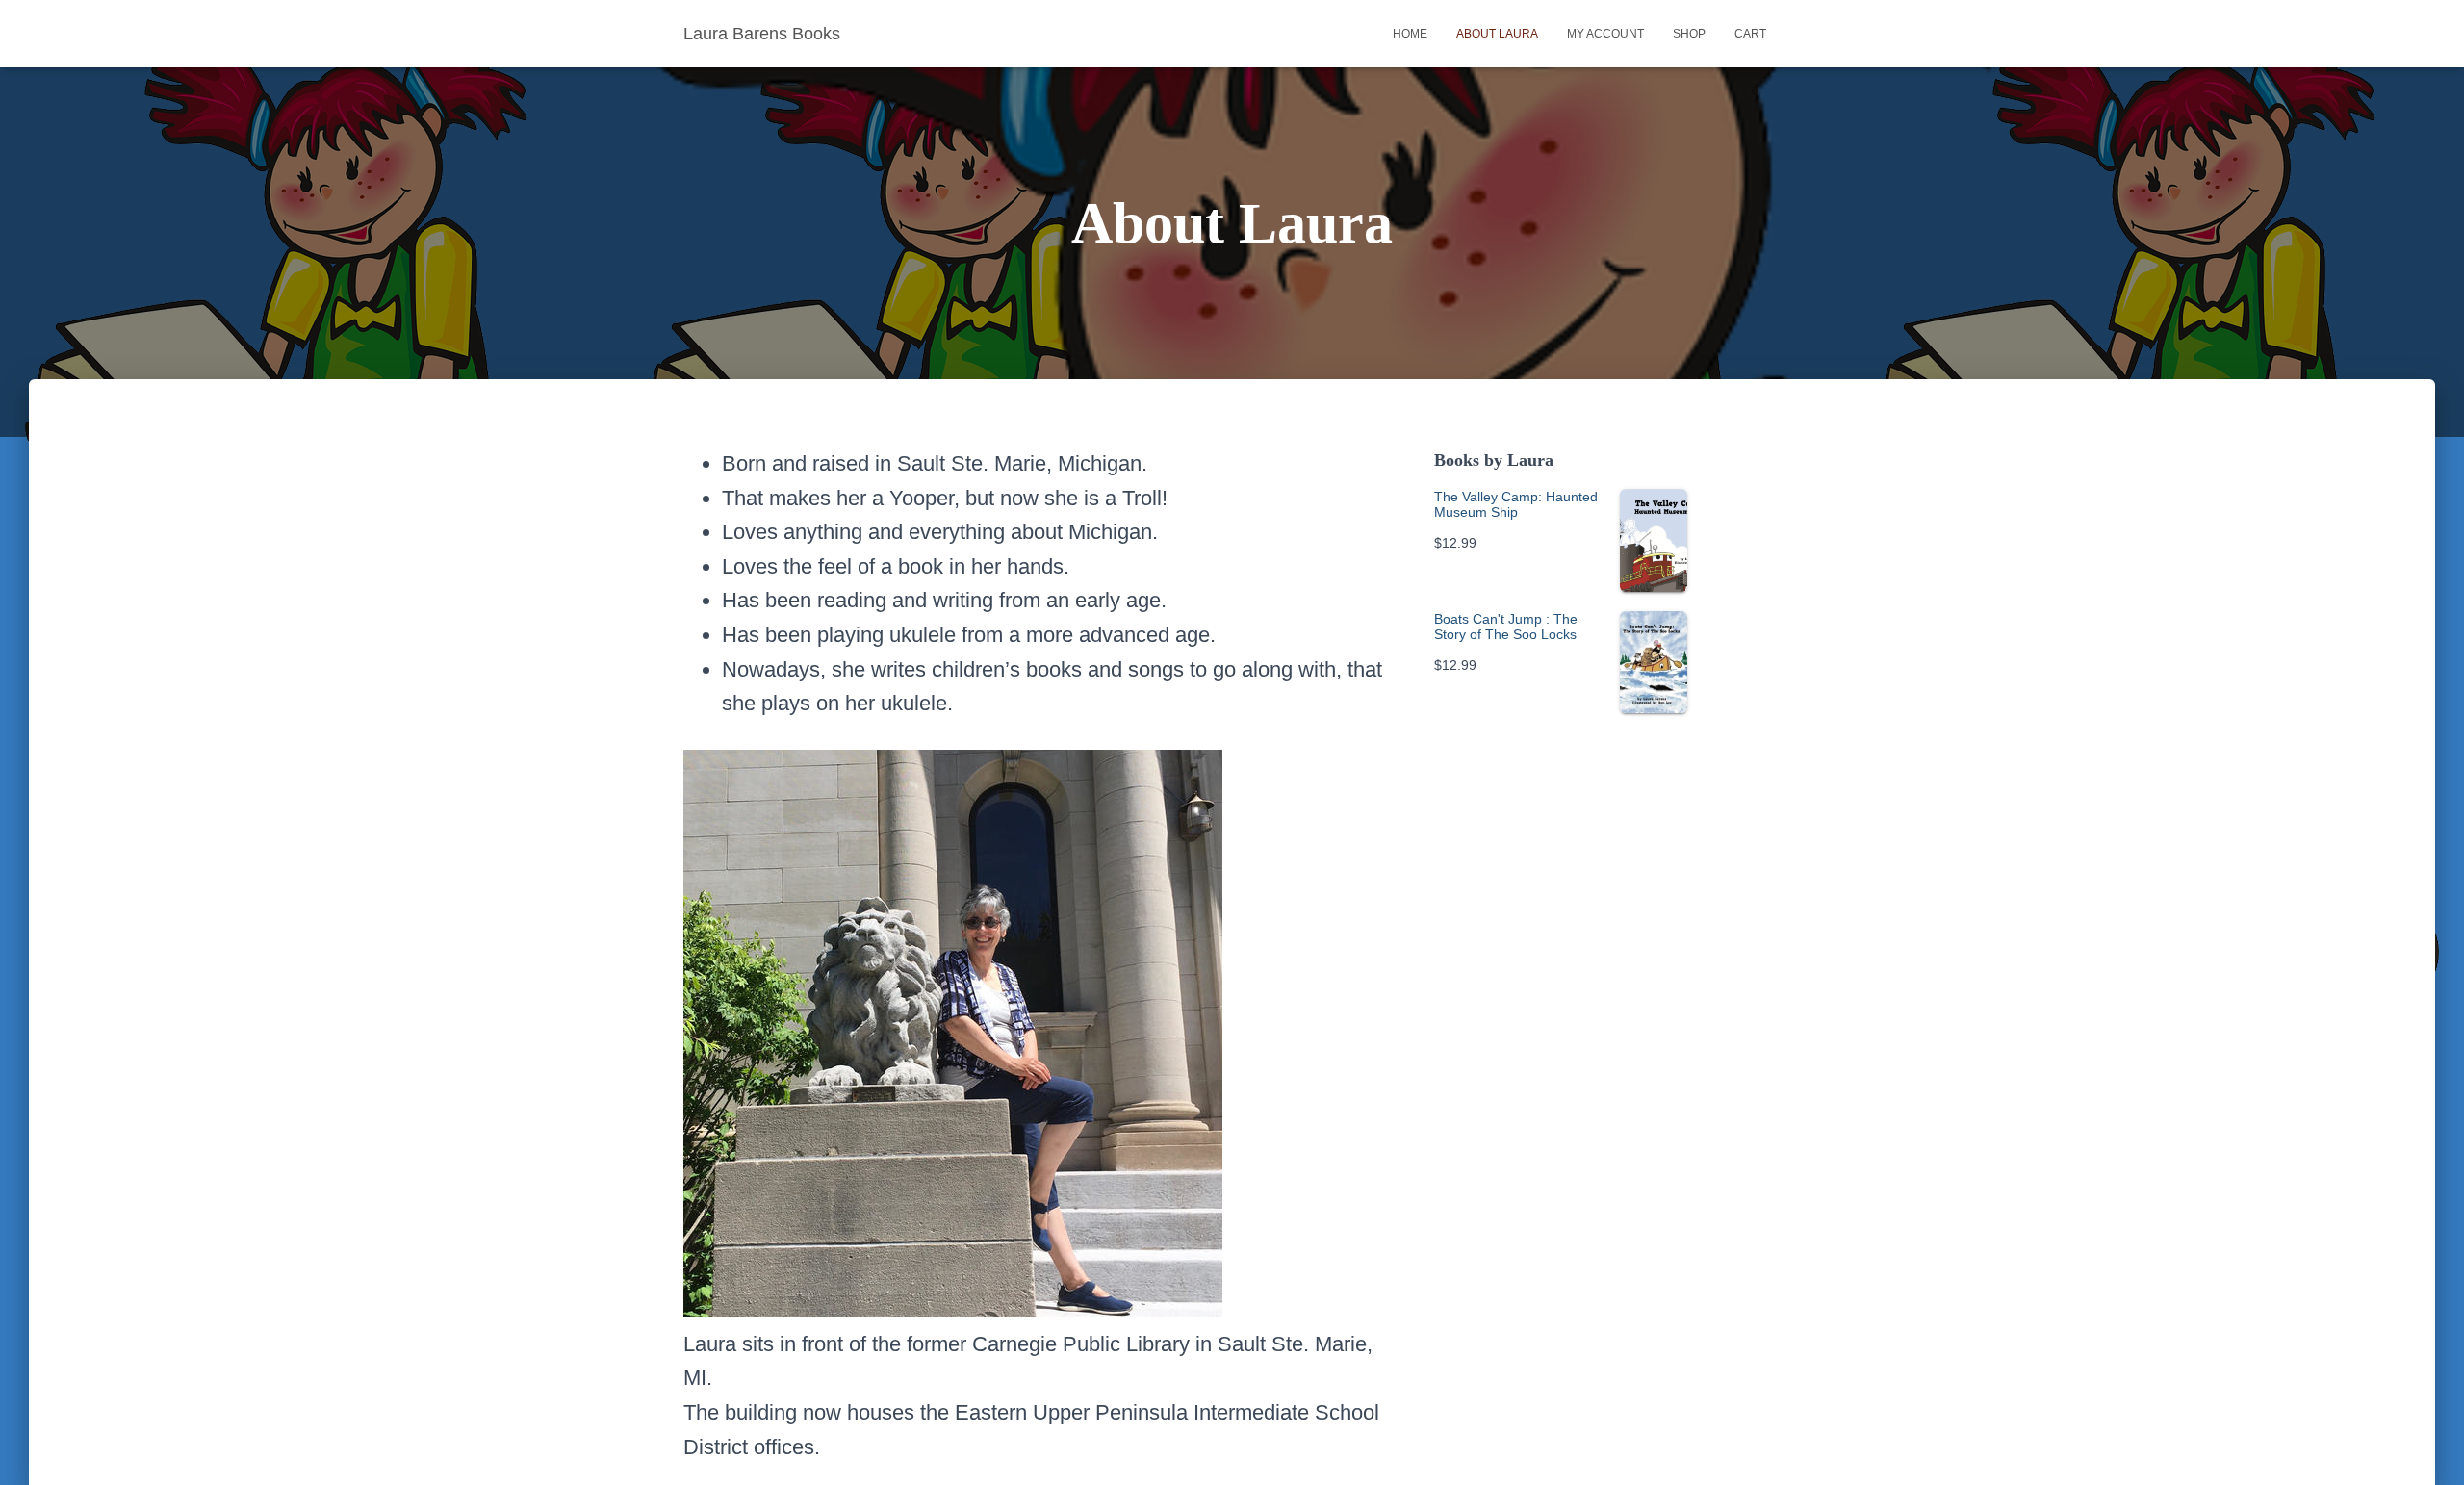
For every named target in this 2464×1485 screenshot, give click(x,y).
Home (1410, 34)
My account (1605, 34)
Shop (1689, 34)
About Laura (1497, 34)
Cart (1750, 34)
